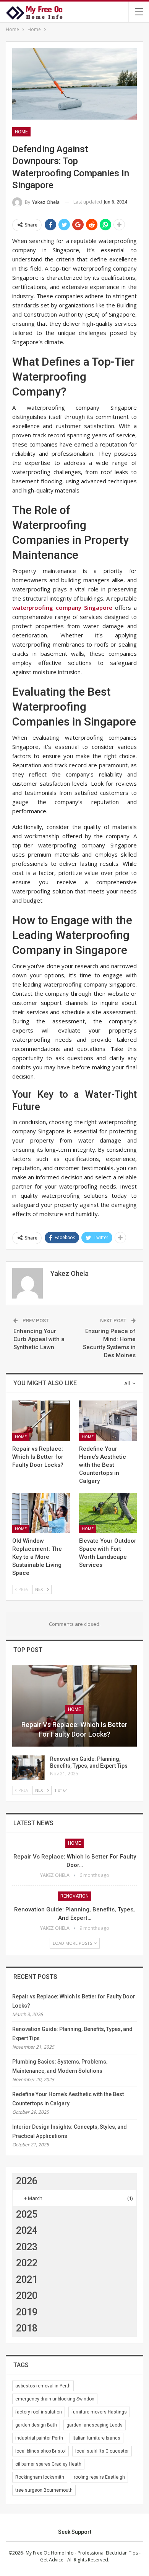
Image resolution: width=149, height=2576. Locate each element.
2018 (27, 2328)
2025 (27, 2214)
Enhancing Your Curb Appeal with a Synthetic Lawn (39, 1339)
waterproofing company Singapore (62, 607)
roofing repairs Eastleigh (99, 2477)
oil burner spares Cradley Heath (48, 2464)
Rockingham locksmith (40, 2477)
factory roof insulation (39, 2412)
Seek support (75, 2532)
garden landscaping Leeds (95, 2425)
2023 (27, 2247)
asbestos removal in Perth (43, 2386)
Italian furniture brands (96, 2438)
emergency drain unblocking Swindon (55, 2399)
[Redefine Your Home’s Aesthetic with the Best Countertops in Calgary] (108, 1421)
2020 (27, 2296)
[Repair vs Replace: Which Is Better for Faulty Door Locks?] (41, 1421)
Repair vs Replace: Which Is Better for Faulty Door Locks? (74, 1729)
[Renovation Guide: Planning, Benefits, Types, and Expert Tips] (29, 1768)
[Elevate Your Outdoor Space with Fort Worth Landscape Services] (108, 1513)
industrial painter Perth (39, 2438)
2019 (27, 2312)
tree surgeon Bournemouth (44, 2490)
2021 (27, 2280)
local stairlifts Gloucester (102, 2451)
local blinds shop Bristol (40, 2451)
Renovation (74, 1896)
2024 (27, 2230)
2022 (27, 2263)
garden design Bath (36, 2425)
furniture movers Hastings (99, 2412)
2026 (27, 2181)
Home (21, 132)
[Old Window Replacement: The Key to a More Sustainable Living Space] (41, 1513)
